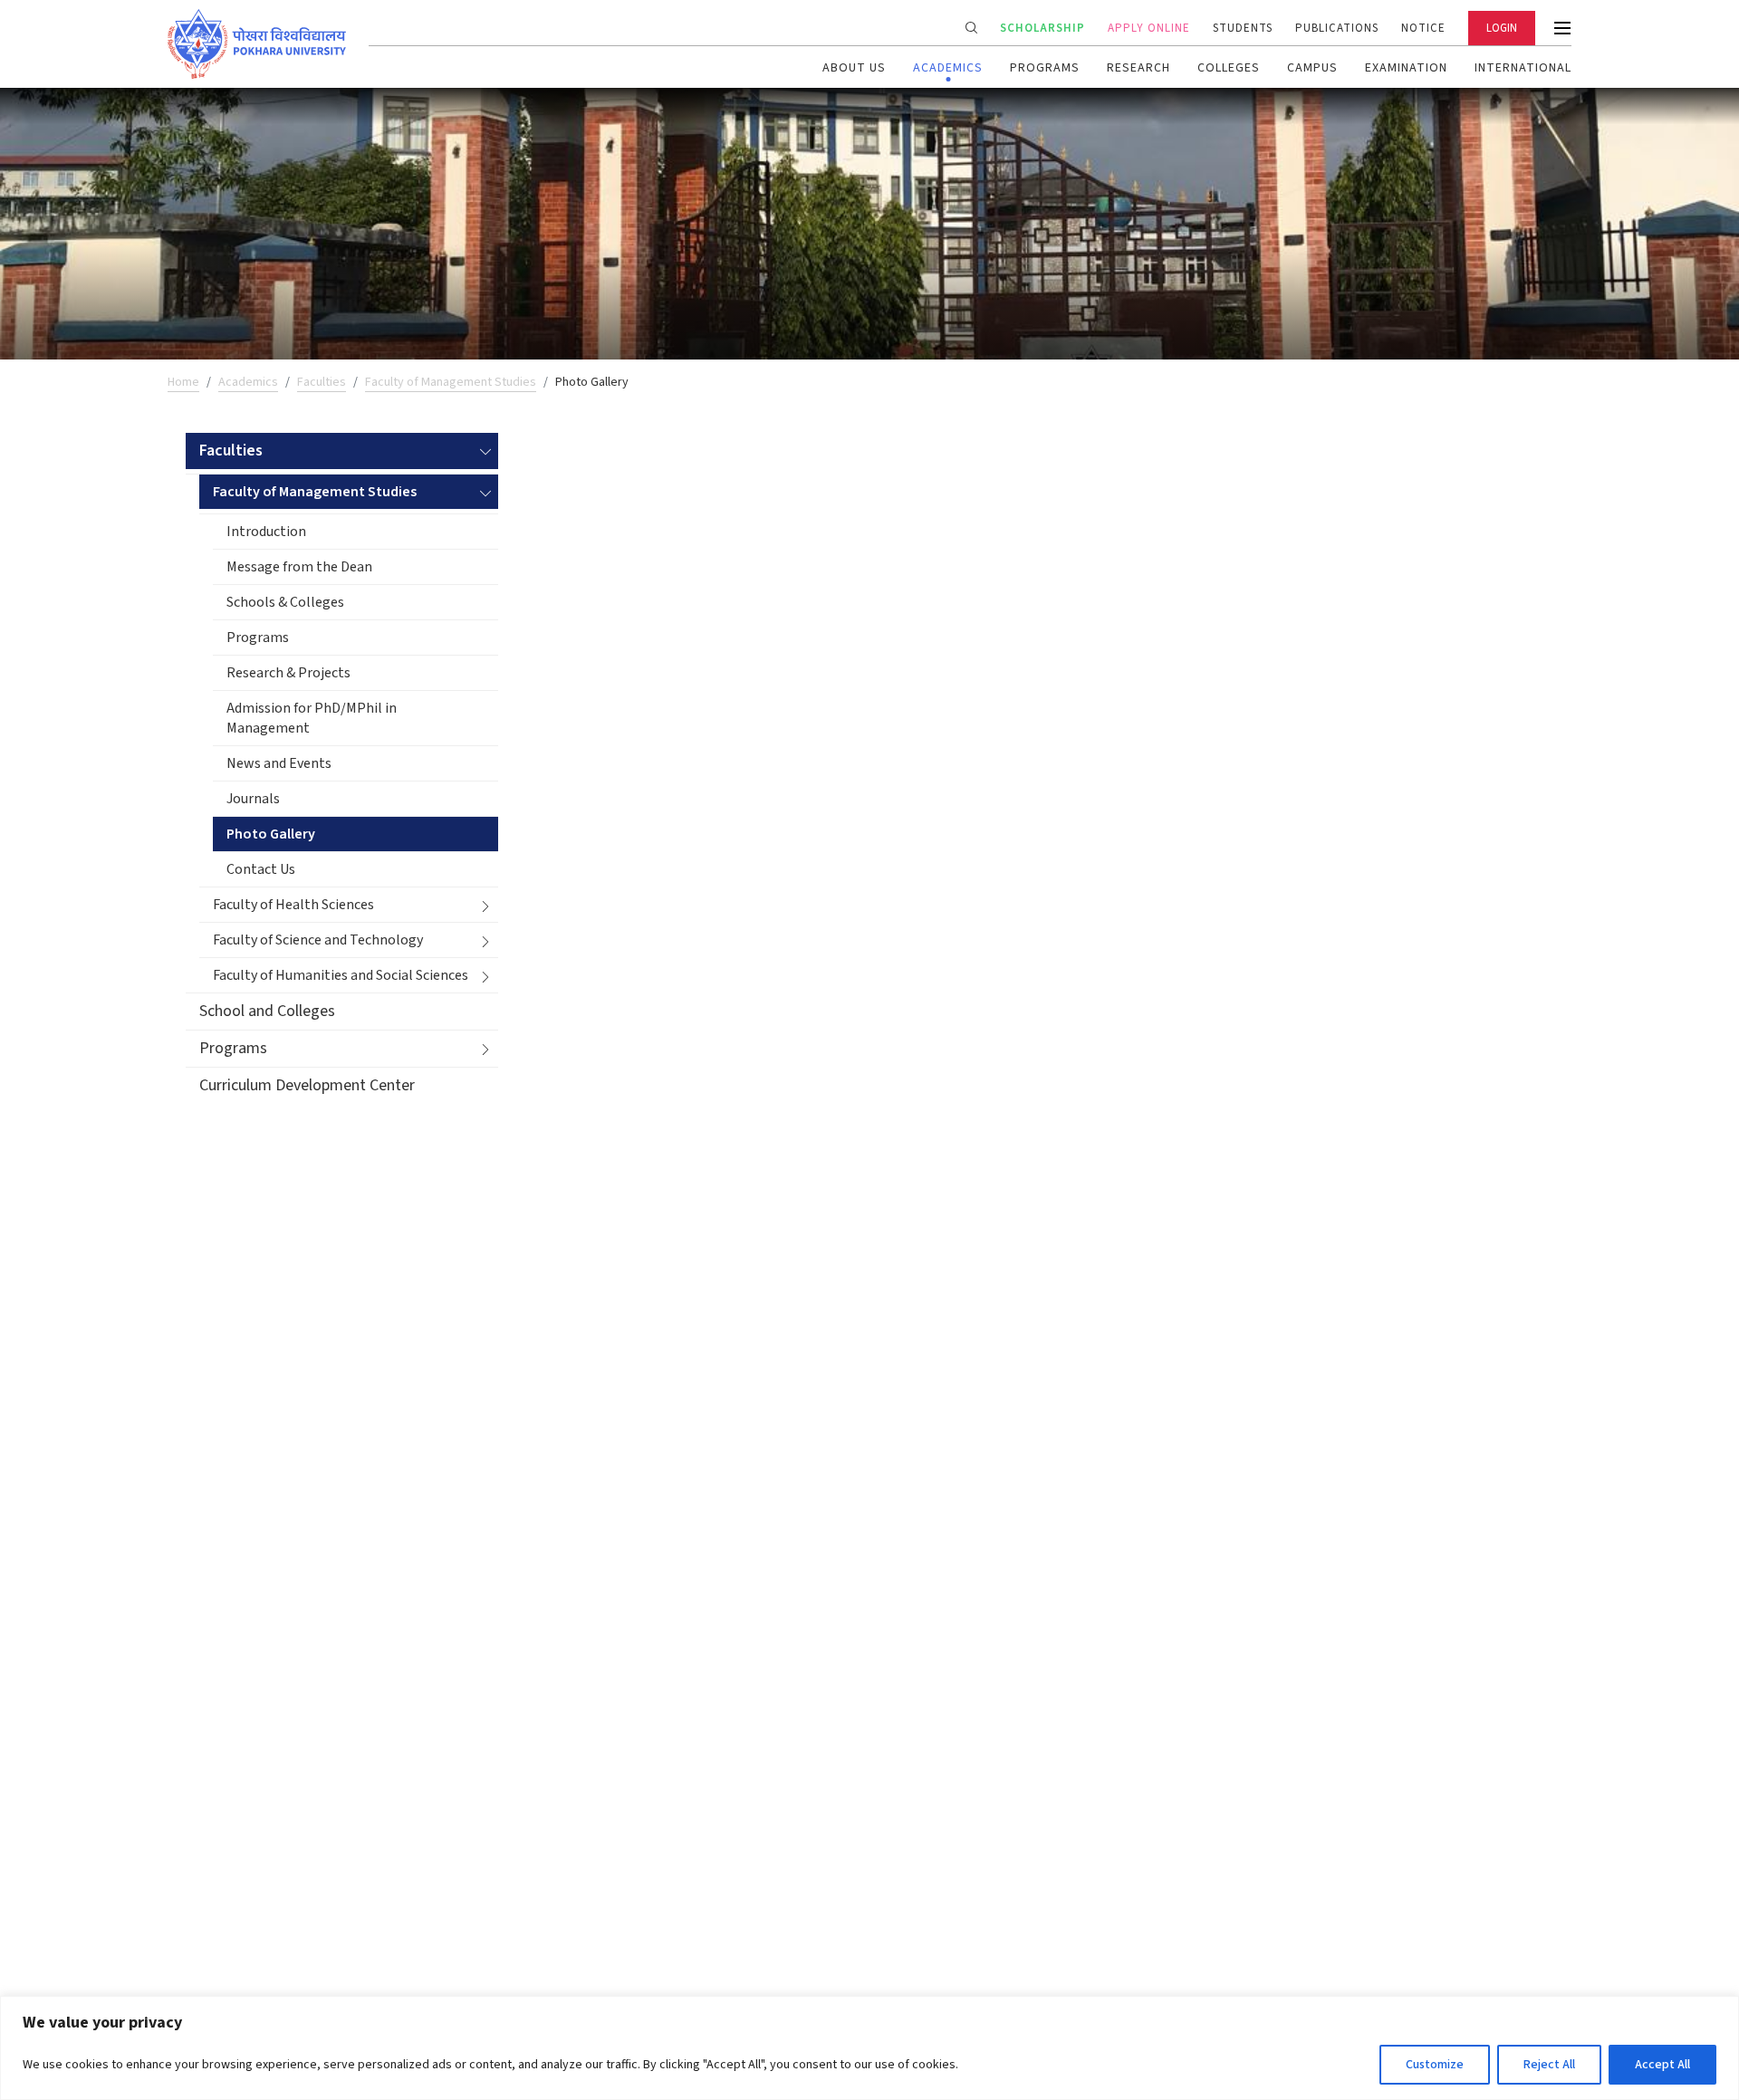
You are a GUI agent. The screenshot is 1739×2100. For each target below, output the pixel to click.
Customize (1435, 2065)
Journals (253, 799)
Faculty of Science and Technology (318, 940)
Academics (948, 68)
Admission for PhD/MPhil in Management (312, 718)
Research (1139, 68)
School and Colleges (267, 1011)
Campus (1312, 68)
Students (1243, 28)
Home (183, 382)
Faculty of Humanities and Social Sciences (341, 975)
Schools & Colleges (285, 602)
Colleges (1229, 68)
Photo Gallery (271, 834)
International (1523, 68)
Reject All (1549, 2065)
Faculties (322, 382)
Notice (1423, 28)
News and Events (279, 763)
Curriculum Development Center (307, 1085)
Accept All (1662, 2065)
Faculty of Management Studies (451, 382)
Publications (1337, 28)
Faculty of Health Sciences (293, 905)
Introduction (266, 532)
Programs (1045, 68)
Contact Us (261, 869)
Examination (1406, 68)
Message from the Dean (299, 567)
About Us (854, 68)
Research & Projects (288, 673)
